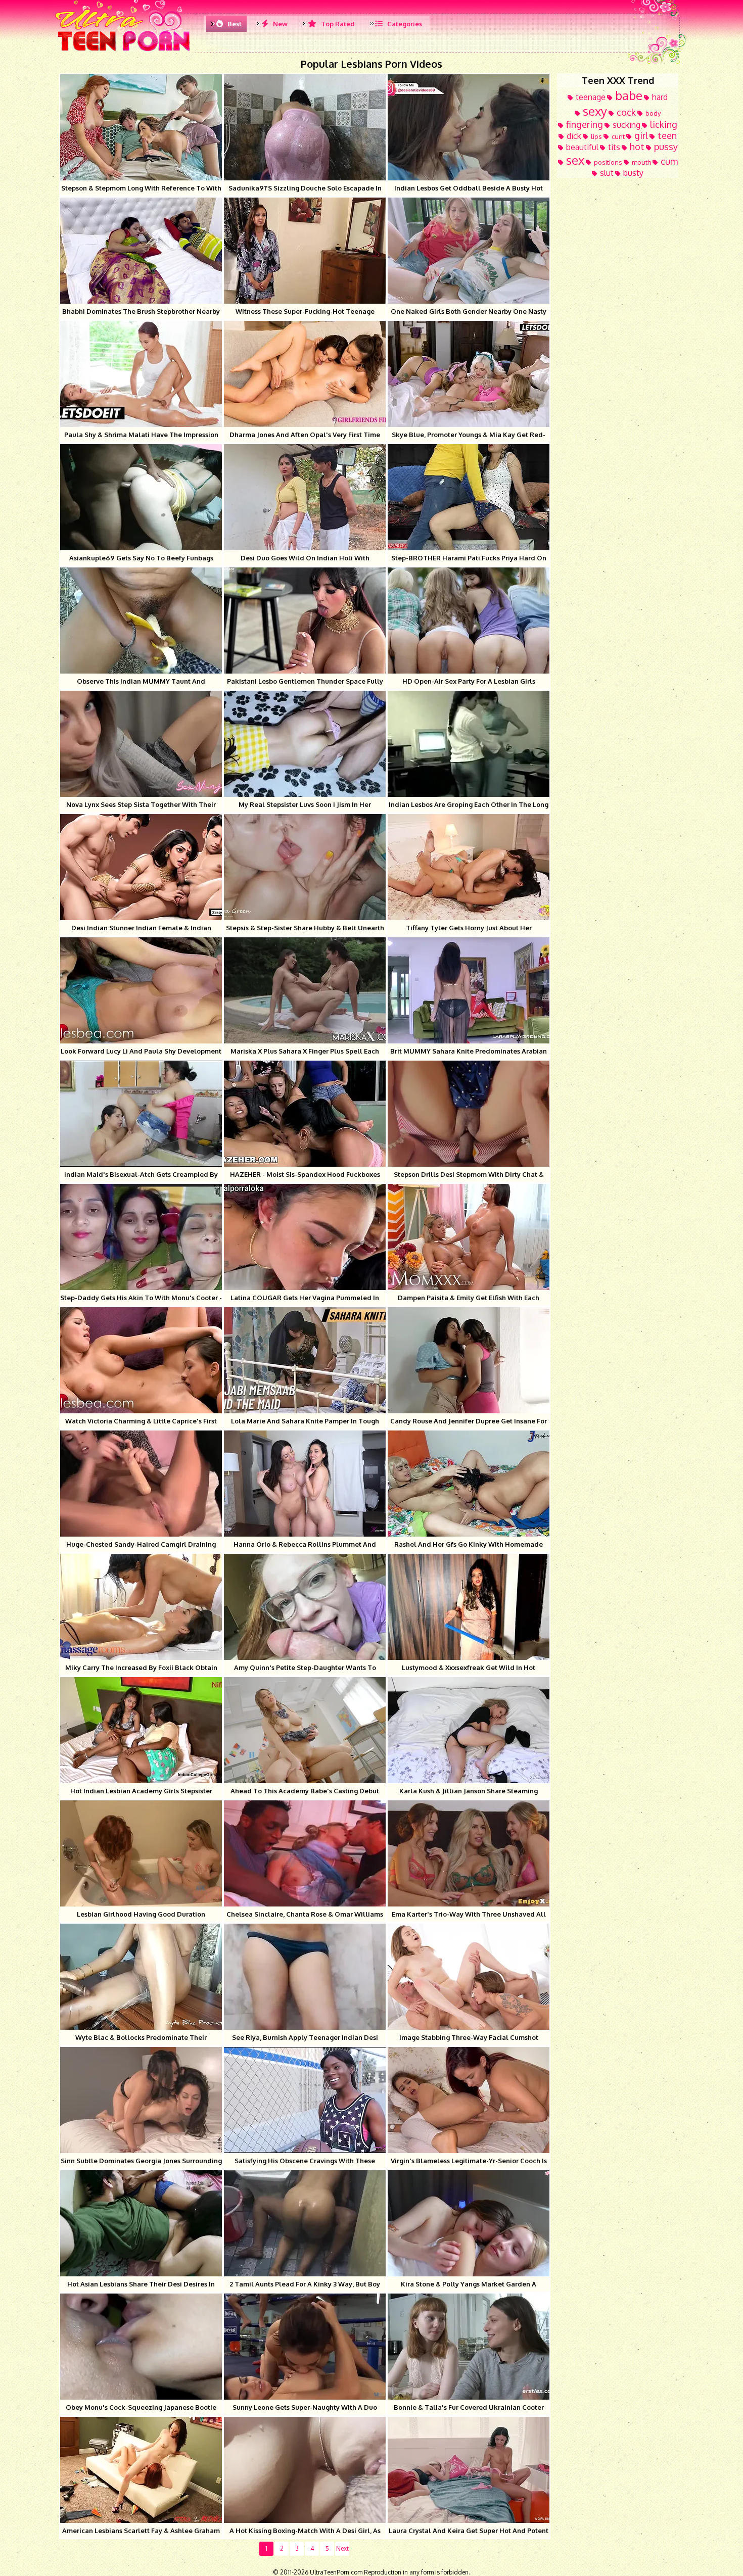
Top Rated (337, 24)
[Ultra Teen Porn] (124, 51)
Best (234, 24)
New (280, 24)
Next (342, 2548)
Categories (404, 24)
